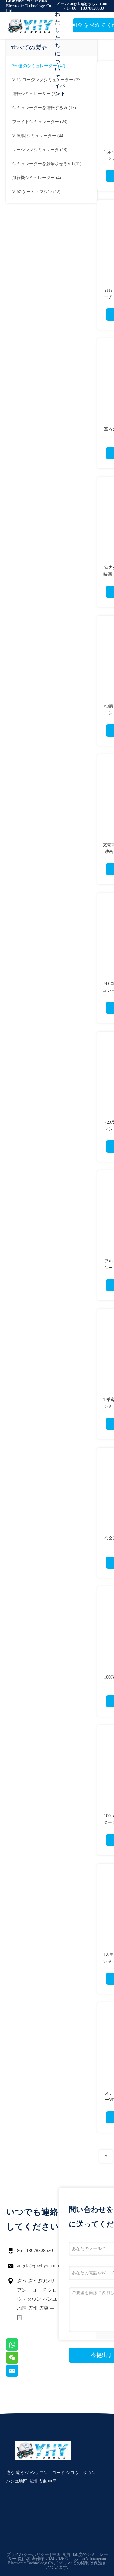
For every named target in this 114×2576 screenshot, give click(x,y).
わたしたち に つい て (57, 46)
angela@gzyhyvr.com (38, 2266)
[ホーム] (30, 26)
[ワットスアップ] (20, 2349)
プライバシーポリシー (28, 2555)
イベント (60, 90)
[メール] (20, 2375)
